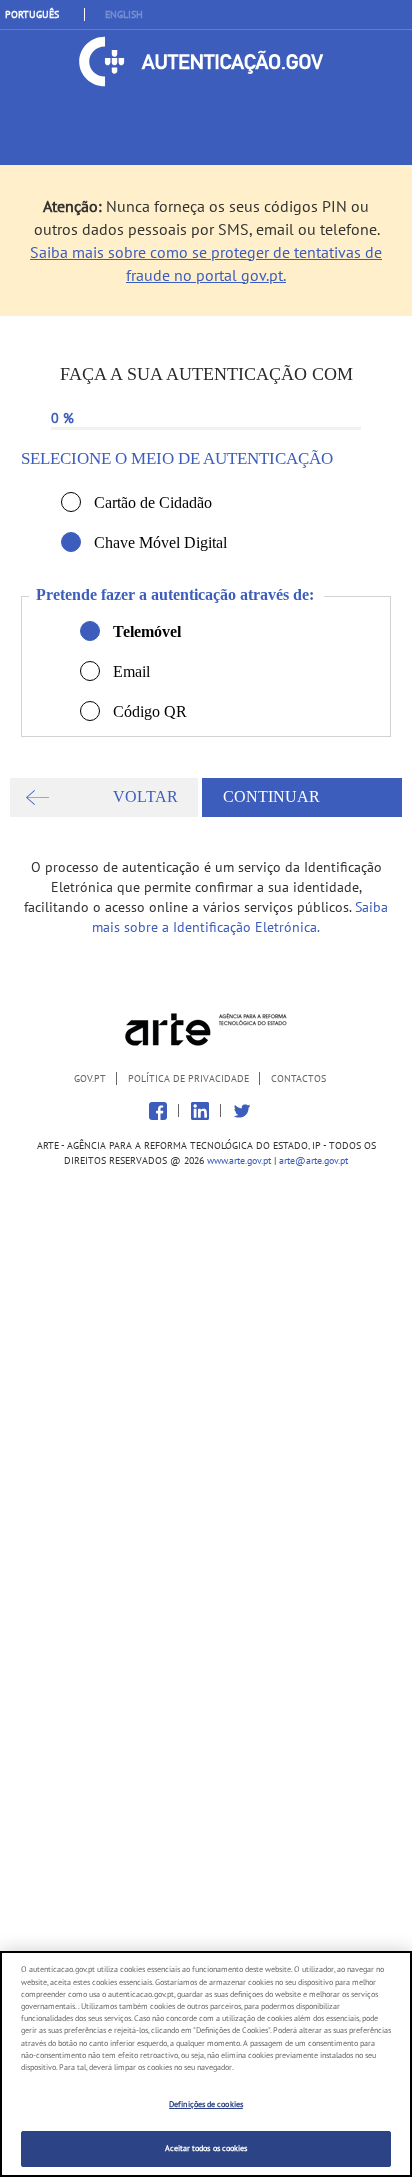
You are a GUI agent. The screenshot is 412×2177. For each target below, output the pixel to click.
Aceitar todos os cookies (206, 2148)
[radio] (71, 502)
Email (90, 671)
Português (32, 14)
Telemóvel (90, 631)
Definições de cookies (206, 2104)
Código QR (90, 711)
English (124, 14)
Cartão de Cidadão (71, 502)
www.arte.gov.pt (239, 1160)
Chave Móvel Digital (71, 542)
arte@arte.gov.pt (313, 1160)
